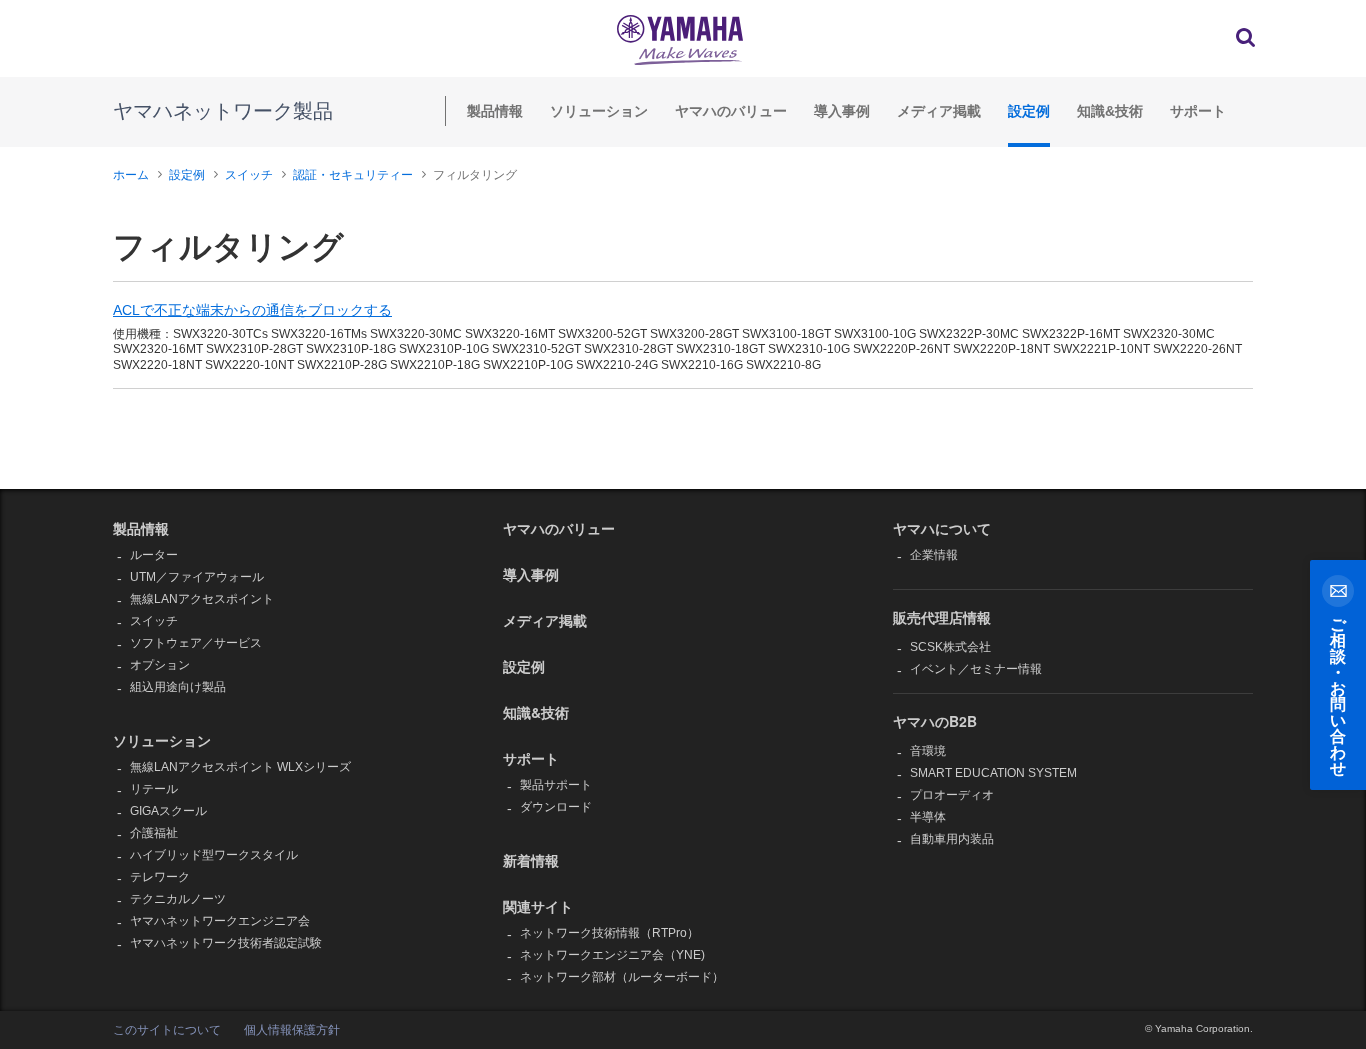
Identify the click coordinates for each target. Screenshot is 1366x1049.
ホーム (131, 175)
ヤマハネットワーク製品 (223, 111)
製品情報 (495, 111)
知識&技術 (1110, 111)
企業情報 (934, 555)
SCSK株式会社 (950, 647)
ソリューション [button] (162, 740)
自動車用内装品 (952, 839)
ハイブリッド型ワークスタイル (214, 855)
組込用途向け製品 (178, 687)
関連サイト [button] (538, 906)
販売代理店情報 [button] (942, 617)
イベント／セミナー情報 (976, 669)
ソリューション (599, 111)
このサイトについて (167, 1030)
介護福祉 (154, 833)
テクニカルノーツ (178, 899)
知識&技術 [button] (536, 712)
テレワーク (160, 877)
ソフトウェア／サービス (196, 643)
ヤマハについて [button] (942, 528)
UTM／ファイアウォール (197, 577)
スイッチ (249, 175)
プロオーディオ (952, 795)
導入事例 (842, 111)
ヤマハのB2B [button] (935, 721)
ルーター (154, 555)
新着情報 (531, 860)
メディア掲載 (939, 111)
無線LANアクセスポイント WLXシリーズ (240, 767)
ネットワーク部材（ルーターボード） (622, 977)
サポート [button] (531, 758)
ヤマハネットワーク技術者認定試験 (226, 943)
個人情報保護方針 (292, 1030)
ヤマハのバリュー (731, 111)
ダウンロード (556, 807)
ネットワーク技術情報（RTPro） (609, 933)
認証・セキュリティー (353, 175)
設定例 (1029, 111)
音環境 (928, 751)
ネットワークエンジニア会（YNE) (612, 955)
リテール (154, 789)
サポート (1198, 111)
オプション (160, 665)
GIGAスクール (168, 811)
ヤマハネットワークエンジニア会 (220, 921)
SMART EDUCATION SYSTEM (993, 773)
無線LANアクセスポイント (202, 599)
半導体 (928, 817)
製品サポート (556, 785)
